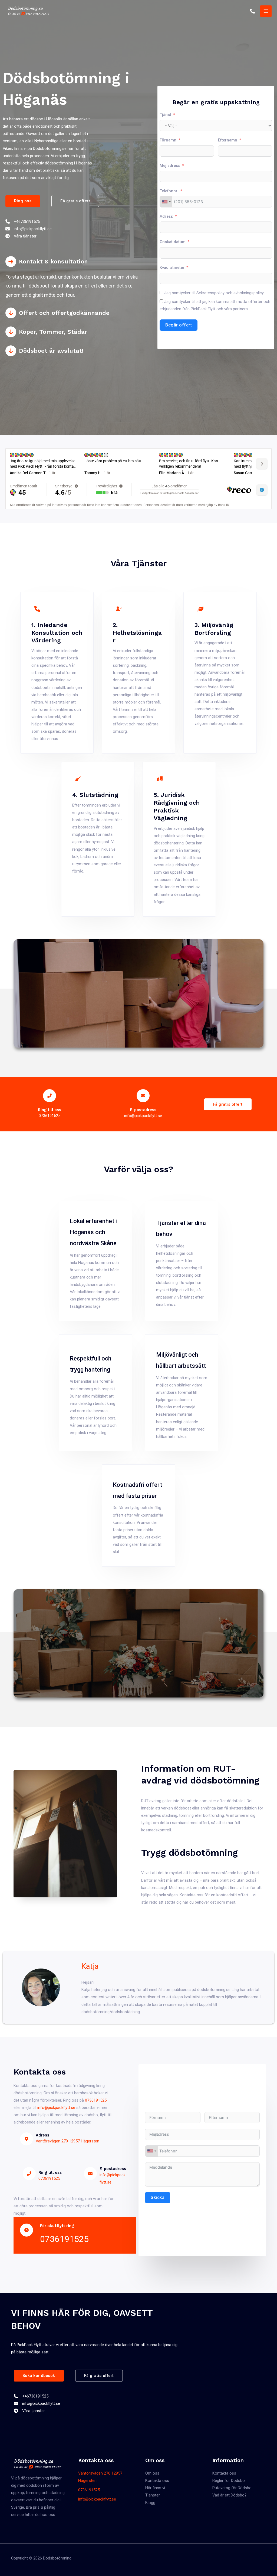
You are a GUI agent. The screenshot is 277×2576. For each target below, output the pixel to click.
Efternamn (228, 140)
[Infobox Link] (50, 1104)
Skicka (158, 2197)
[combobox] (166, 202)
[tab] (77, 278)
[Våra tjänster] (21, 236)
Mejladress (170, 166)
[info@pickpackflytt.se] (29, 229)
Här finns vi (155, 2488)
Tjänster (153, 2495)
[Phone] (252, 11)
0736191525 (96, 2100)
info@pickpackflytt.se (97, 2499)
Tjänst (165, 115)
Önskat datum (173, 242)
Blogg (150, 2503)
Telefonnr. (169, 191)
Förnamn (168, 140)
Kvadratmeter (172, 267)
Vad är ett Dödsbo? (229, 2495)
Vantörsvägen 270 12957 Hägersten (67, 2141)
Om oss (152, 2473)
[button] (23, 201)
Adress (166, 216)
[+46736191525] (23, 222)
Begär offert (179, 325)
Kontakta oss (157, 2481)
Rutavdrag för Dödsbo (232, 2488)
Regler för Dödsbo (229, 2481)
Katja (90, 1966)
